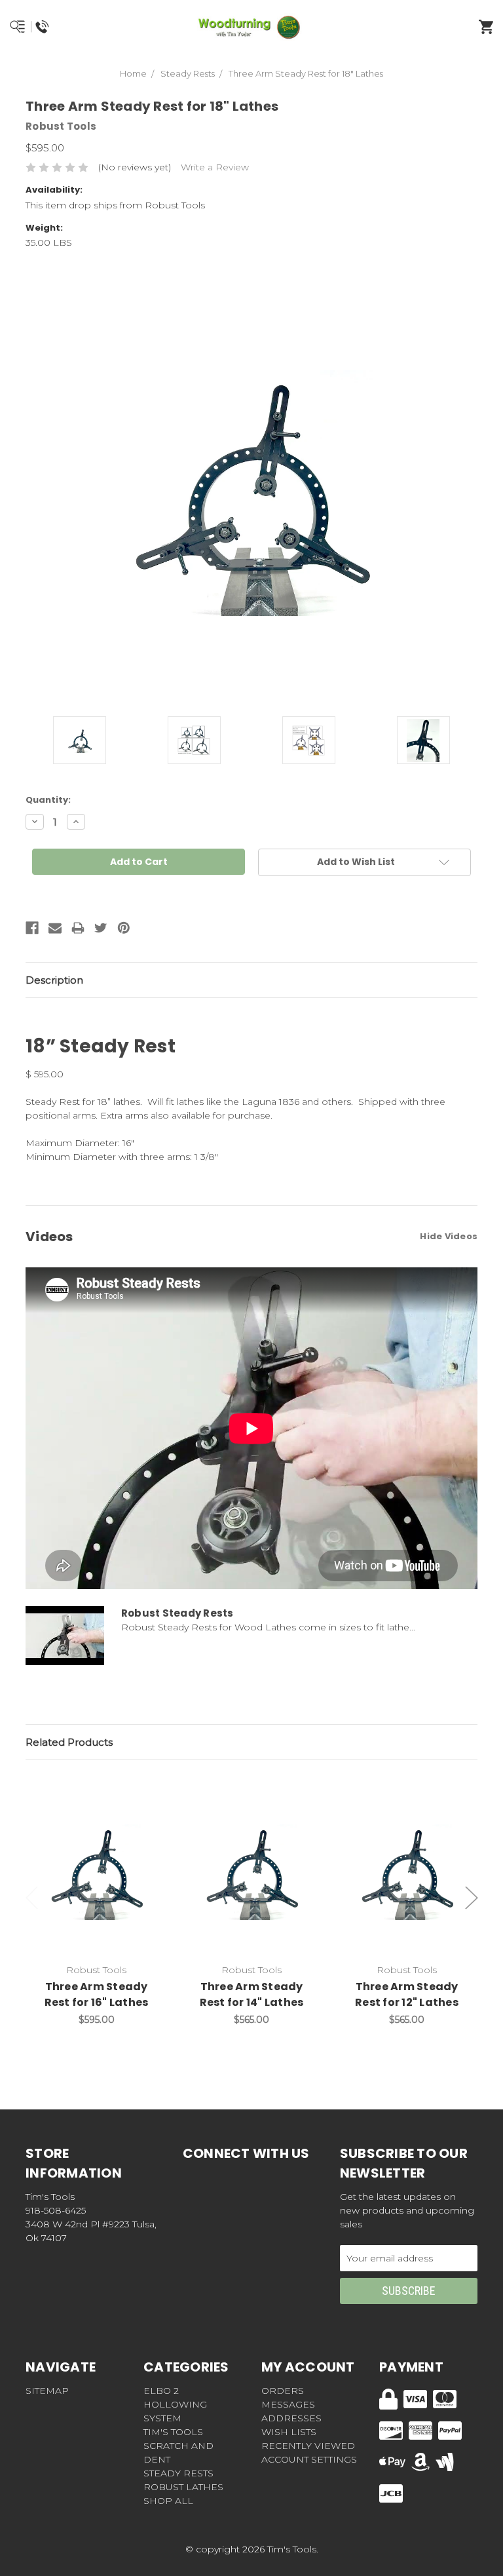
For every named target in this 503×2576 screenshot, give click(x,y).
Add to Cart (104, 1893)
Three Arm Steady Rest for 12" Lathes (407, 1994)
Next (472, 1897)
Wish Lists (289, 2432)
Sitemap (47, 2391)
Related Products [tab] (69, 1742)
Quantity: (48, 800)
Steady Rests (178, 2473)
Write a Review (215, 167)
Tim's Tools (173, 2432)
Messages (288, 2404)
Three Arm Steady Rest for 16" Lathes (97, 1994)
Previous (32, 1897)
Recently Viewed (308, 2446)
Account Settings (309, 2459)
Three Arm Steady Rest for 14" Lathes (252, 1994)
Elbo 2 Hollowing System (175, 2404)
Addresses (291, 2418)
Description (54, 980)
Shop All (168, 2501)
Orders (283, 2391)
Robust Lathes (183, 2487)
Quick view (96, 1858)
